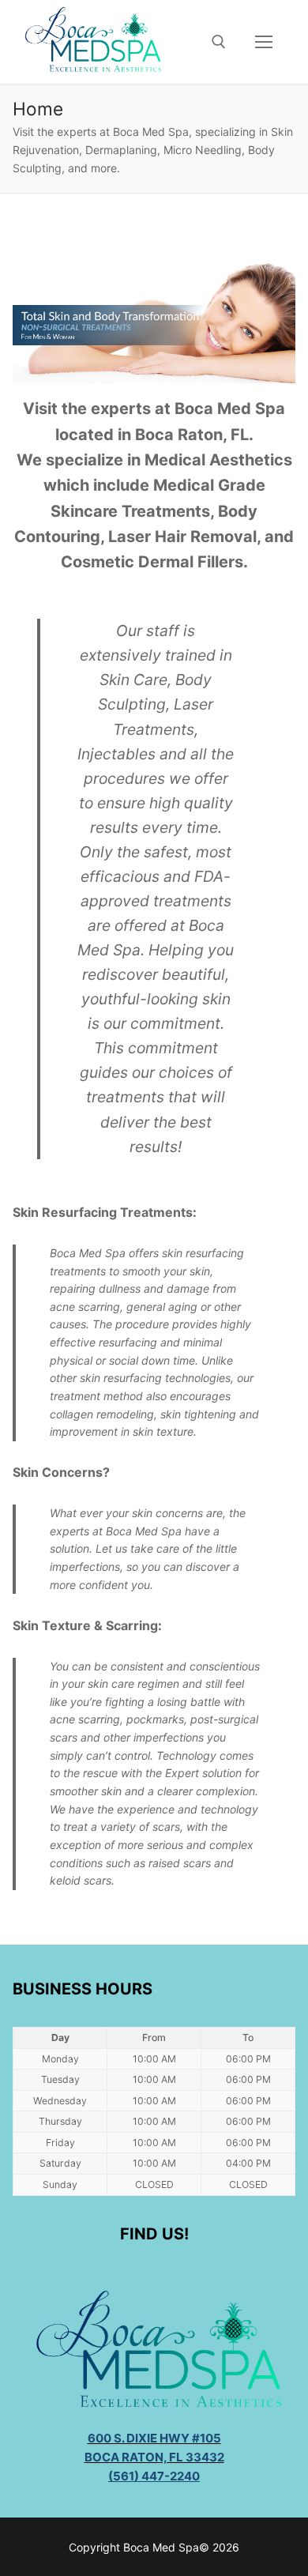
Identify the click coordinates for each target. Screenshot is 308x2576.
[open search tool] (219, 42)
